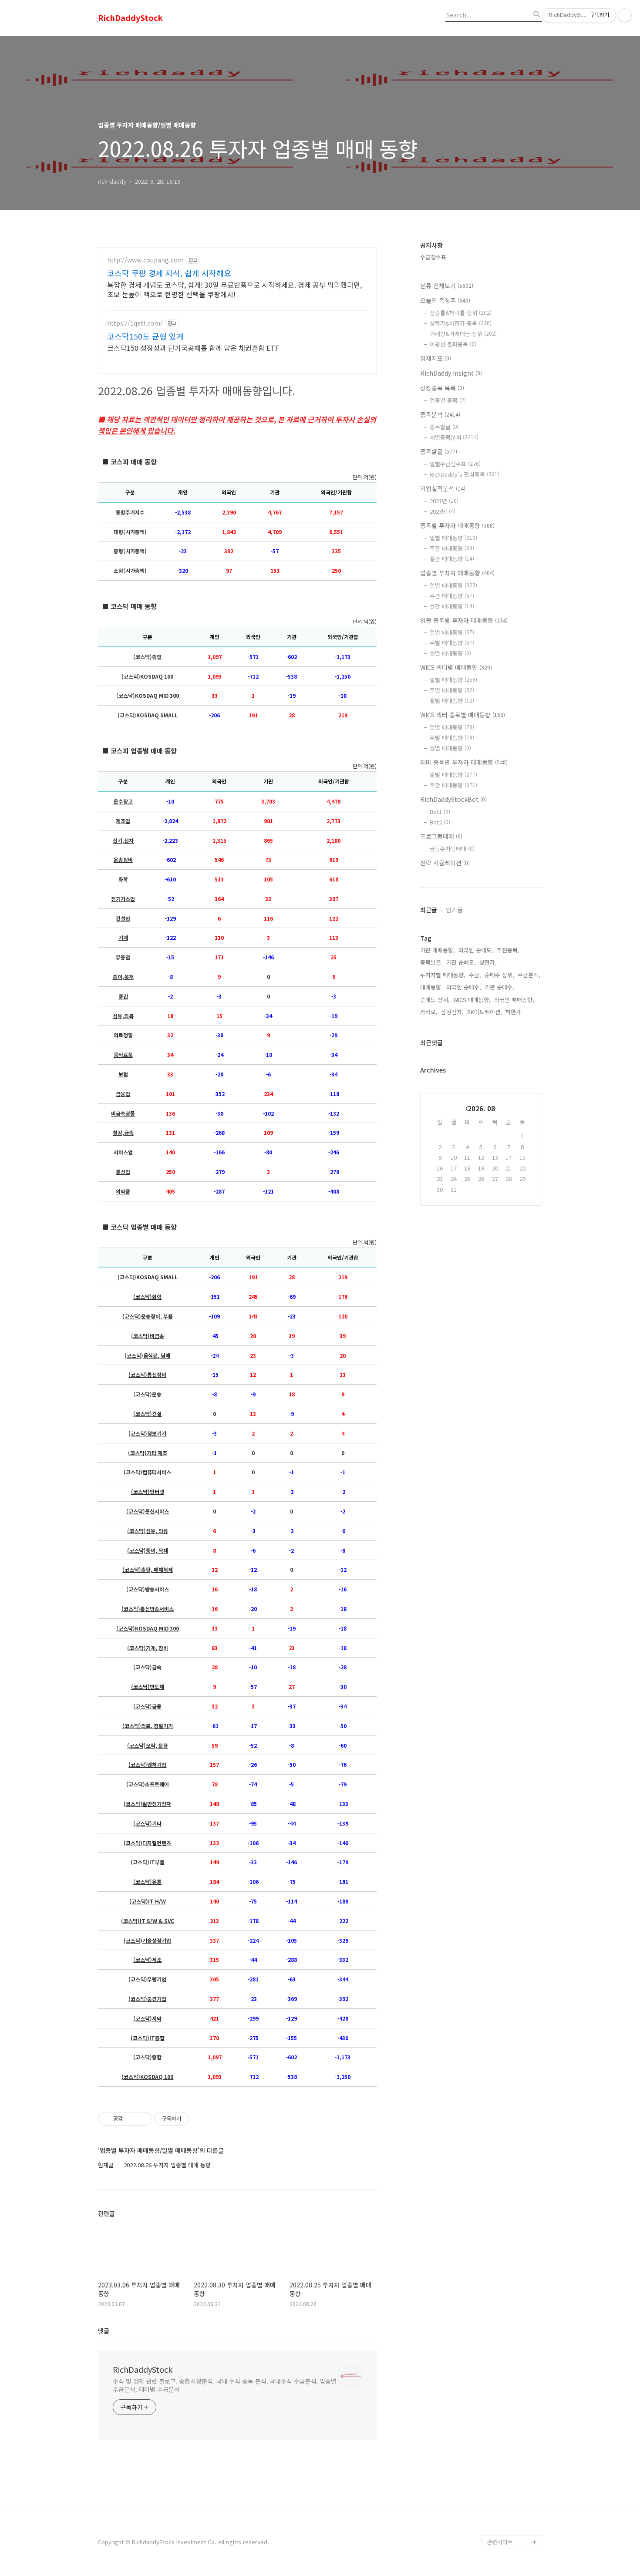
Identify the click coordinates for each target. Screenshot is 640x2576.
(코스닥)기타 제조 (148, 1453)
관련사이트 (500, 2542)
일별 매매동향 (453, 538)
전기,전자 (123, 841)
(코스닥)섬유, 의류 (148, 1531)
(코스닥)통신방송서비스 (148, 1609)
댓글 (104, 2331)
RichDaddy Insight (451, 373)
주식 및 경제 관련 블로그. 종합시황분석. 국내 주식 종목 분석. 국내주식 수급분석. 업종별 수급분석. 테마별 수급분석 (225, 2385)
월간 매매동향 (452, 559)
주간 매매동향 (452, 548)
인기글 (454, 910)
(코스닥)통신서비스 (148, 1511)
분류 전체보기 (447, 286)
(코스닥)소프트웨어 (148, 1784)
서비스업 (123, 1152)
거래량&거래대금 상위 (463, 334)
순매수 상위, (499, 975)
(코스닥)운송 (147, 1394)
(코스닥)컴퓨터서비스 (147, 1472)
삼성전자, (452, 1012)
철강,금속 (123, 1133)
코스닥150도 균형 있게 (145, 336)
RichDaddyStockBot (453, 799)
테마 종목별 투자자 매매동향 (464, 762)
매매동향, (431, 987)
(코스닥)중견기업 (147, 1999)
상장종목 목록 (442, 388)
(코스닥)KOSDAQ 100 (147, 2077)
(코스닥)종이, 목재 (148, 1550)
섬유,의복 (123, 1016)
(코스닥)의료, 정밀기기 (148, 1726)
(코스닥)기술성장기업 (147, 1940)
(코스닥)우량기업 (147, 1979)
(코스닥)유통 (147, 1882)
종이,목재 (123, 977)
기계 (123, 938)
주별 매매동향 (452, 643)
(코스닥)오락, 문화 (148, 1745)
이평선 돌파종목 (453, 344)
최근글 (429, 910)
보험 (123, 1074)
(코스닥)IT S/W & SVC (148, 1921)
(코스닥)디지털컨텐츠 (147, 1843)
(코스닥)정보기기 (147, 1433)
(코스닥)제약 (147, 2018)
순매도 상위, (435, 1000)
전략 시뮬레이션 (445, 863)
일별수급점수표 (455, 464)
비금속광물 (123, 1113)
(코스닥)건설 (147, 1414)
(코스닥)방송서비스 (148, 1589)
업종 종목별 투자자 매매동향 (464, 620)
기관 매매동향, (438, 950)
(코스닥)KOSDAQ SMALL (148, 1277)
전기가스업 (123, 899)
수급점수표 (433, 257)
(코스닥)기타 (147, 1823)
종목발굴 (444, 427)
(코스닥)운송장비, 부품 (148, 1316)
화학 (123, 879)
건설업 (123, 918)
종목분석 (440, 414)
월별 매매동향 (450, 653)
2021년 (444, 501)
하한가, (514, 1012)
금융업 (123, 1094)
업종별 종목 (448, 400)
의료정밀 (123, 1035)
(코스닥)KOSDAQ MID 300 (148, 1628)
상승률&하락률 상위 (461, 313)
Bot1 (440, 812)
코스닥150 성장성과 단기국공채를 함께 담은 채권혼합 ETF (193, 348)
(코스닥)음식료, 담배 (147, 1355)
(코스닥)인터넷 (148, 1492)
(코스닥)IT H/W (148, 1901)
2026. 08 (481, 1108)
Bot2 (440, 822)
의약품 (123, 1191)
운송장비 (123, 860)
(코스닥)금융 (147, 1706)
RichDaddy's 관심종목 (465, 474)
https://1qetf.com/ (135, 323)
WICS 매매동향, (472, 1000)
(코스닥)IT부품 (148, 1862)
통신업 (123, 1172)
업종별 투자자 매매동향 (457, 573)
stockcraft (501, 2528)
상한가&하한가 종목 (461, 323)
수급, (475, 975)
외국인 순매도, (476, 950)
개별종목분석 (454, 437)
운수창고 (123, 801)
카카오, (429, 1012)
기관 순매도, (461, 962)
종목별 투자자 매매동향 (457, 525)
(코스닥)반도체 (148, 1687)
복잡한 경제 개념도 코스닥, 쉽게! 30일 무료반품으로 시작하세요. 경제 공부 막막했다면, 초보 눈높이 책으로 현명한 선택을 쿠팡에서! (234, 289)
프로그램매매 (441, 836)
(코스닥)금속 (147, 1667)
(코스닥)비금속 (148, 1336)
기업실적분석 (443, 488)
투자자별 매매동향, (443, 975)
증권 (123, 996)
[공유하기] (131, 2119)
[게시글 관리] (142, 2119)
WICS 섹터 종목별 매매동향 (463, 715)
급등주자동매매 (452, 849)
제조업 (123, 821)
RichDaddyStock (130, 18)
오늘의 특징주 (445, 300)
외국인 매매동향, (514, 1000)
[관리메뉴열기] (625, 15)
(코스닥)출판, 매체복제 (148, 1570)
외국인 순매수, (464, 987)
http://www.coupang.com (145, 260)
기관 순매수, (499, 987)
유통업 (123, 957)
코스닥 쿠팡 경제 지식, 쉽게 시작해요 (169, 273)
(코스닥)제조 (147, 1960)
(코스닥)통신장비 (147, 1375)
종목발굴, (431, 962)
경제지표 (436, 358)
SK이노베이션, (485, 1012)
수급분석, (529, 975)
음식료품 (123, 1055)
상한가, (488, 962)
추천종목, (508, 950)
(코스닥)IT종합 (148, 2038)
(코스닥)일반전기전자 (147, 1804)
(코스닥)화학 (147, 1297)
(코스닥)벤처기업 (147, 1765)
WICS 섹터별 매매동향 (456, 667)
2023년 (443, 511)
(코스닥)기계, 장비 (148, 1648)
